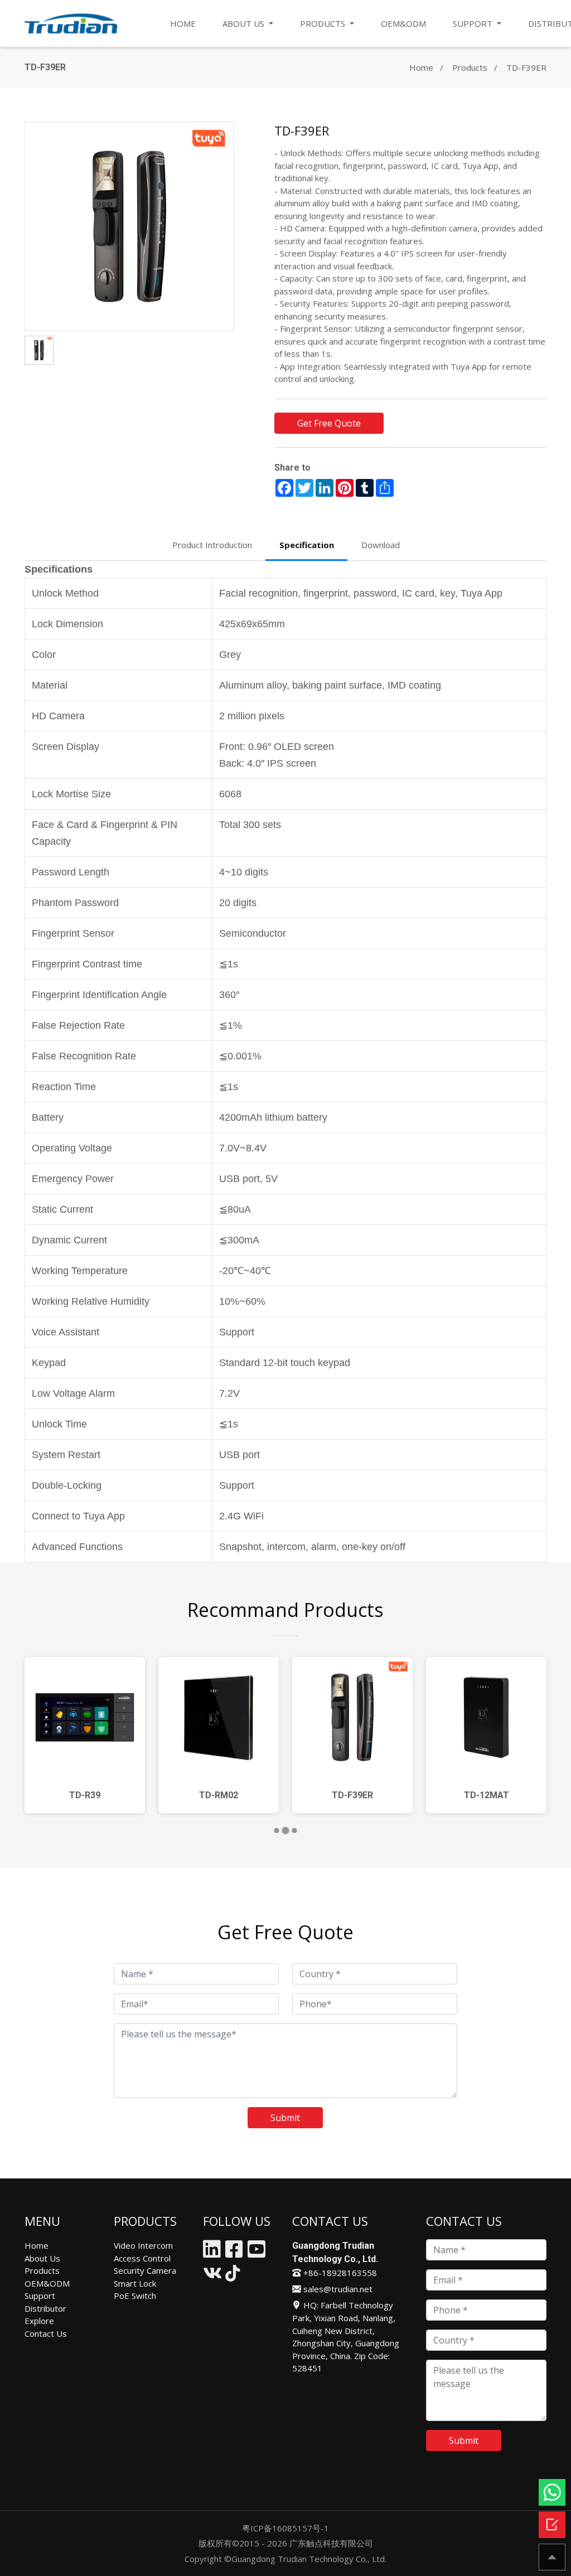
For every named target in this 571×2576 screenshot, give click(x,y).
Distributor (45, 2308)
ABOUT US (245, 23)
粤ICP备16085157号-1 (285, 2528)
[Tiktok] (233, 2276)
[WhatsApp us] (552, 2492)
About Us (42, 2258)
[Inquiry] (552, 2525)
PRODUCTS (324, 23)
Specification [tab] (307, 545)
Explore (39, 2321)
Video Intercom (143, 2245)
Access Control (142, 2258)
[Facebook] (234, 2253)
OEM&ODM (403, 23)
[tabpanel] (85, 1735)
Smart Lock (135, 2283)
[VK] (212, 2276)
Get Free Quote (329, 423)
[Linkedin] (212, 2253)
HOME (183, 23)
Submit (285, 2118)
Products (470, 67)
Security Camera (145, 2270)
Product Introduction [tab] (212, 545)
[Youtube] (257, 2253)
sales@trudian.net (337, 2289)
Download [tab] (381, 545)
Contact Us (46, 2333)
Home (421, 67)
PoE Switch (135, 2296)
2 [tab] (289, 1832)
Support (40, 2296)
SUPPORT (474, 23)
